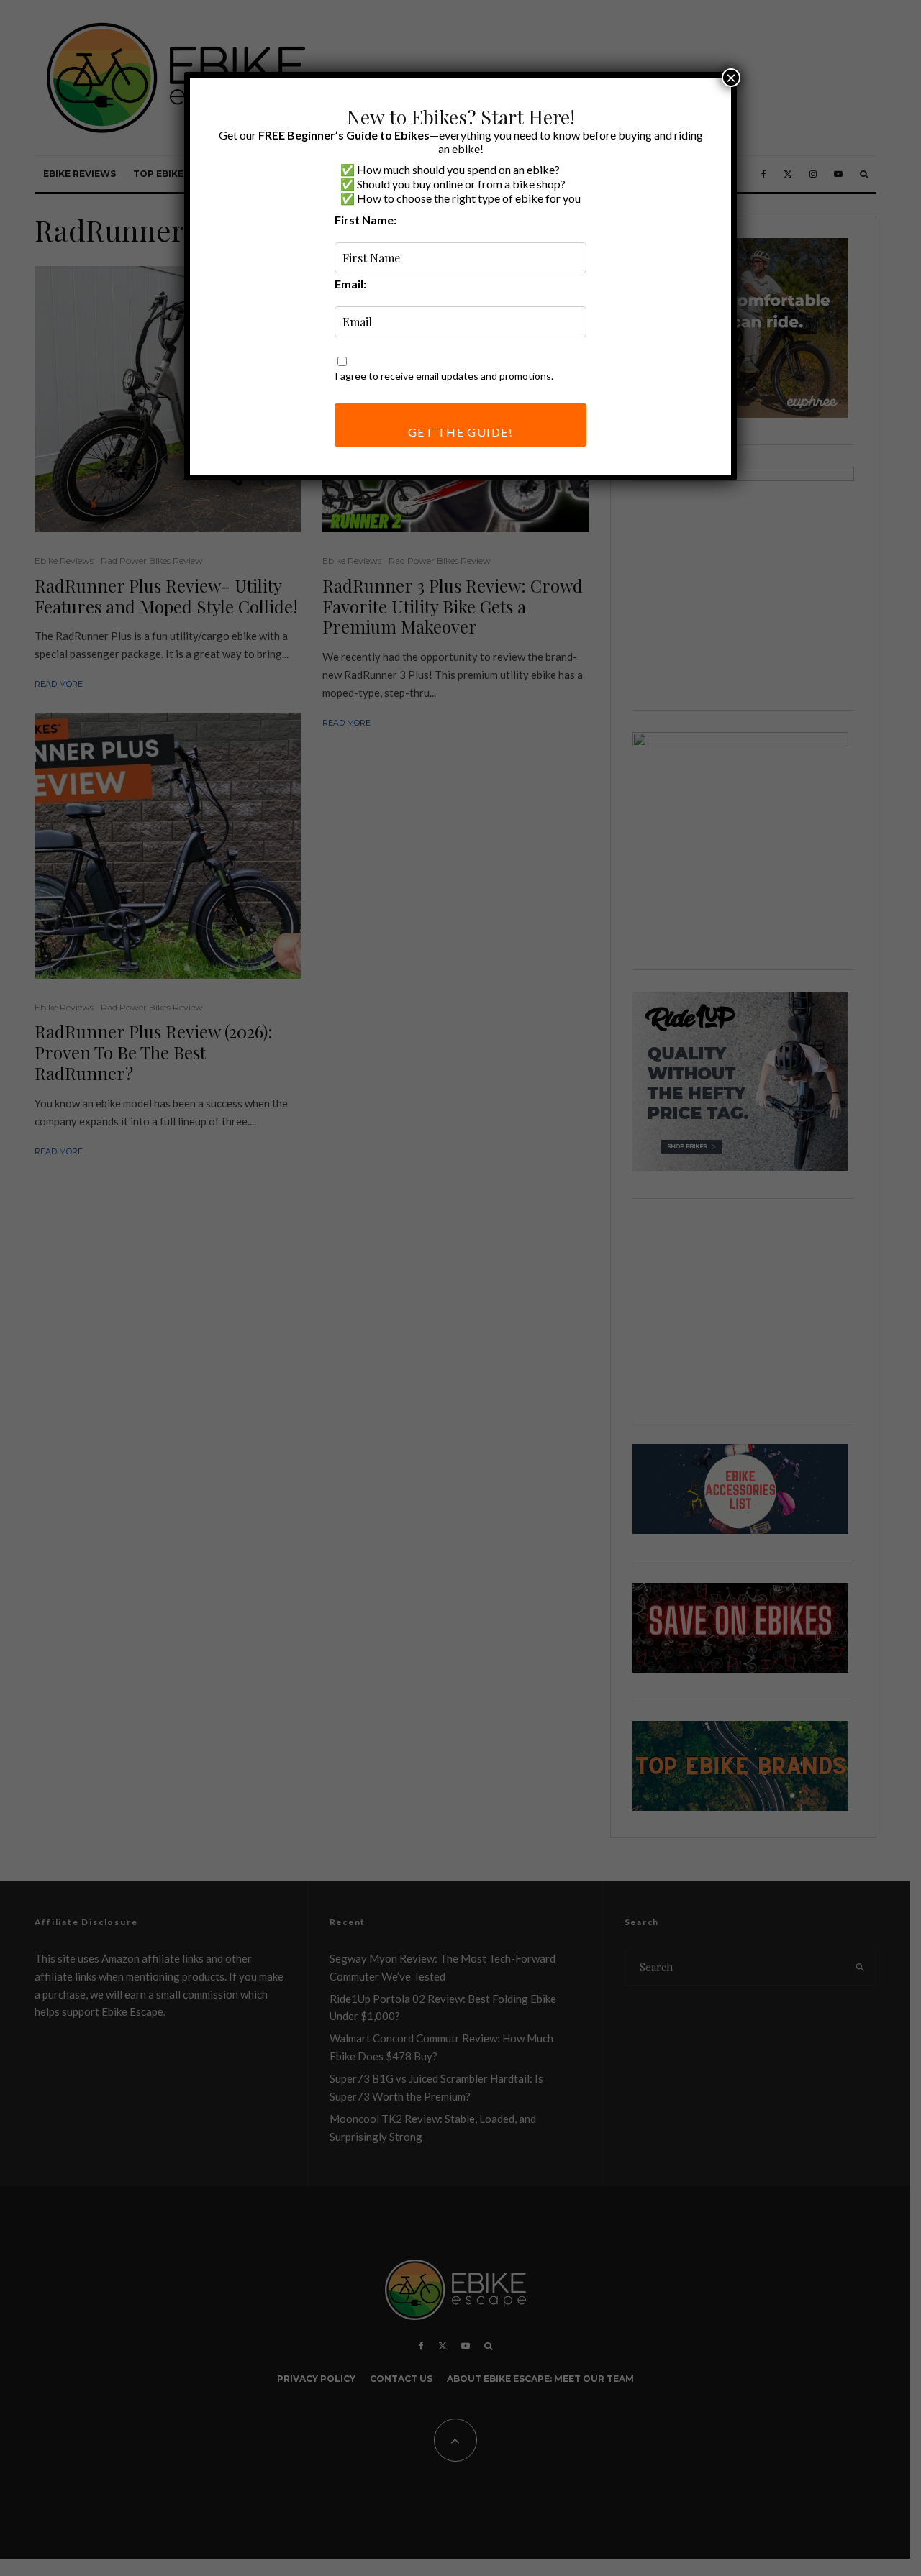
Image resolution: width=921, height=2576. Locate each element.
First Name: (366, 220)
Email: (350, 284)
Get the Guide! (460, 432)
